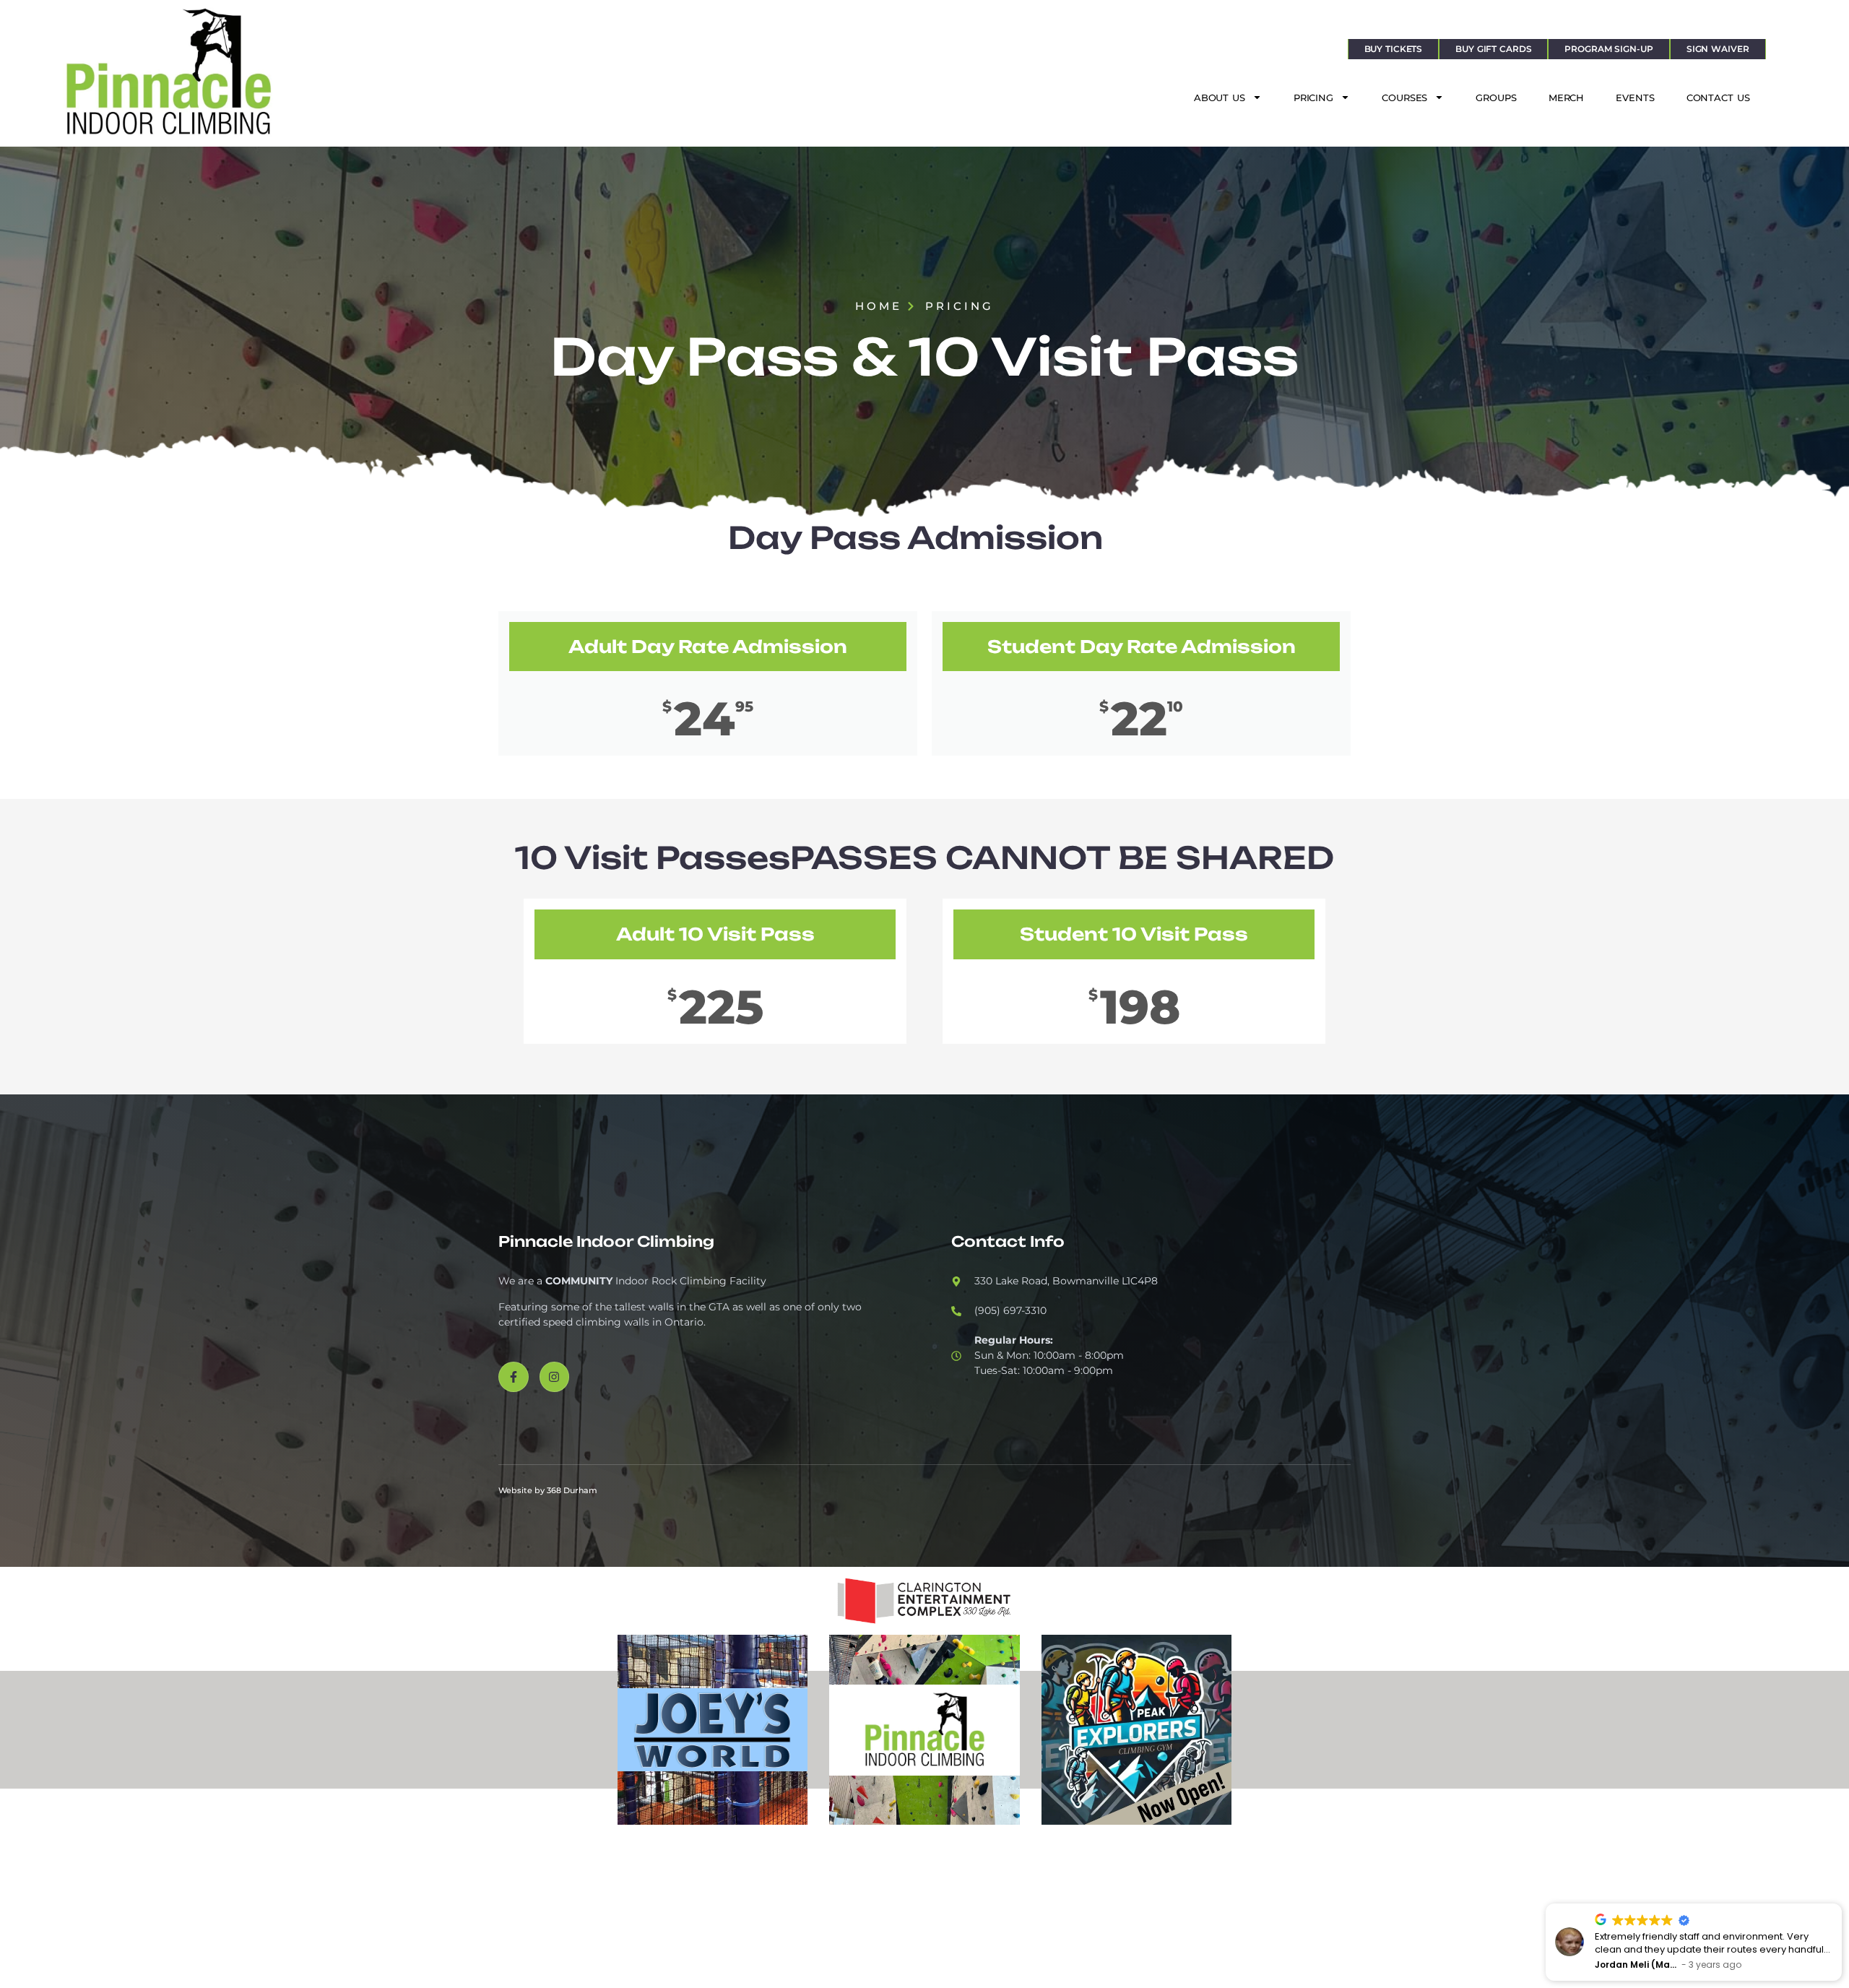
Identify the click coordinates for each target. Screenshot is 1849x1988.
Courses (1404, 98)
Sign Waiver (1718, 49)
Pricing (1313, 98)
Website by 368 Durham (548, 1490)
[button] (1841, 1904)
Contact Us (1718, 98)
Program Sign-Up (1608, 49)
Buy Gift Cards (1493, 49)
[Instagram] (555, 1377)
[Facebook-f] (514, 1377)
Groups (1496, 98)
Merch (1567, 98)
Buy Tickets (1394, 49)
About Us (1220, 98)
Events (1635, 98)
